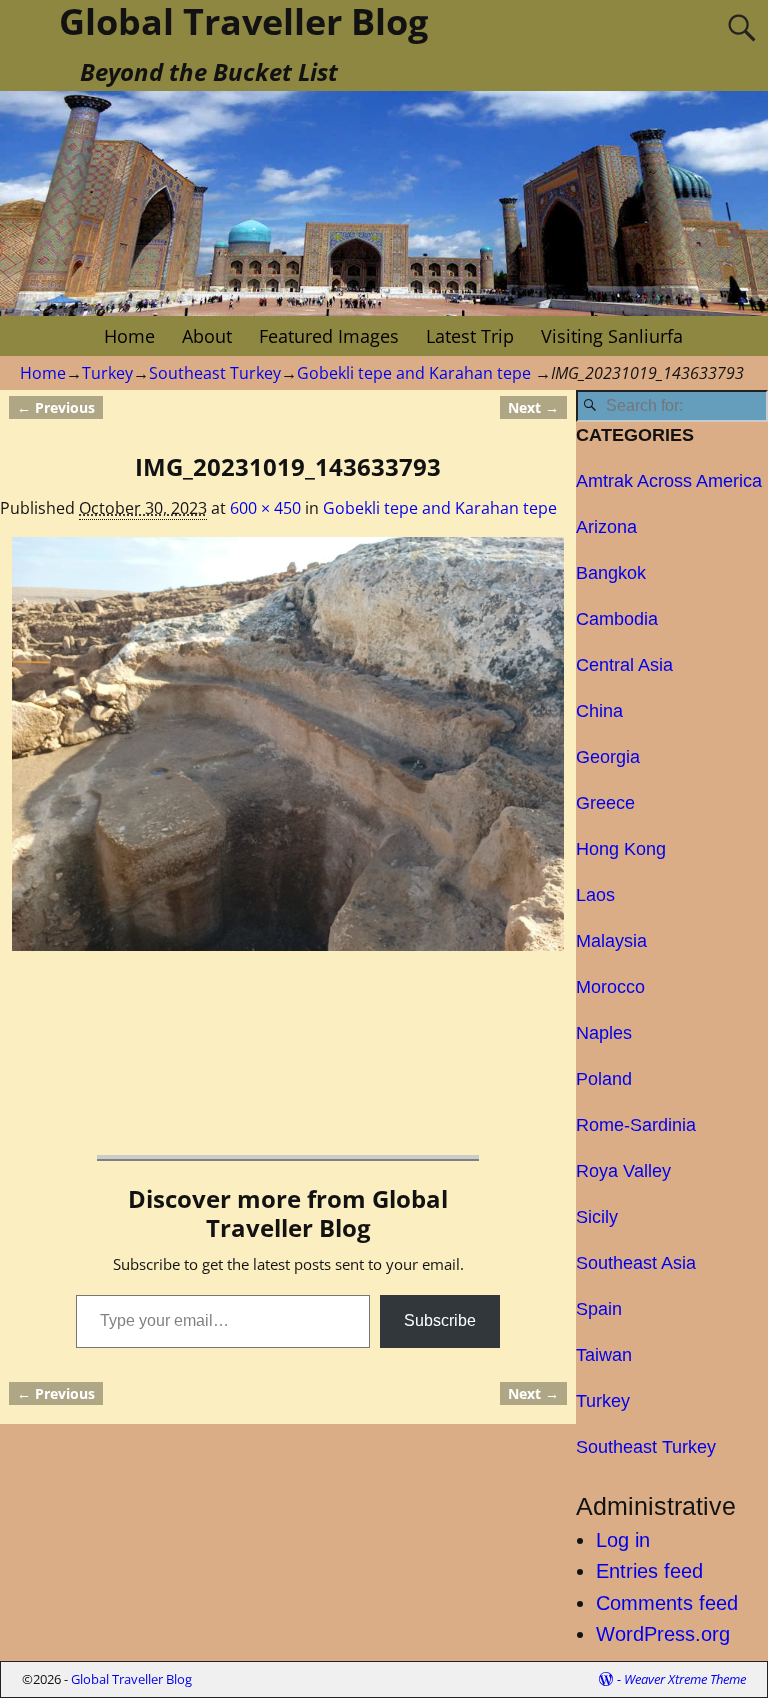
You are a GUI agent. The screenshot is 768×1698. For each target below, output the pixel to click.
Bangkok (611, 573)
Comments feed (667, 1603)
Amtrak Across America (669, 481)
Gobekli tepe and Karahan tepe (414, 373)
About (207, 336)
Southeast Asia (636, 1263)
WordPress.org (663, 1634)
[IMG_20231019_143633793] (288, 744)
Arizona (606, 527)
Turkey (107, 373)
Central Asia (624, 665)
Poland (604, 1079)
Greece (605, 803)
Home (129, 336)
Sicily (597, 1217)
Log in (623, 1540)
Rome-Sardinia (636, 1125)
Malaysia (611, 941)
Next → (533, 407)
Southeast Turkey (215, 373)
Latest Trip (470, 336)
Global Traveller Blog (131, 1679)
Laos (595, 895)
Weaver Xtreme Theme (685, 1679)
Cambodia (617, 619)
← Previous (56, 407)
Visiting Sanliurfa (612, 336)
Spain (599, 1309)
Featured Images (329, 336)
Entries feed (649, 1571)
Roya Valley (623, 1171)
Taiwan (604, 1355)
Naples (604, 1033)
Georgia (608, 757)
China (599, 711)
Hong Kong (621, 849)
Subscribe (440, 1320)
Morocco (610, 987)
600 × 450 (265, 508)
